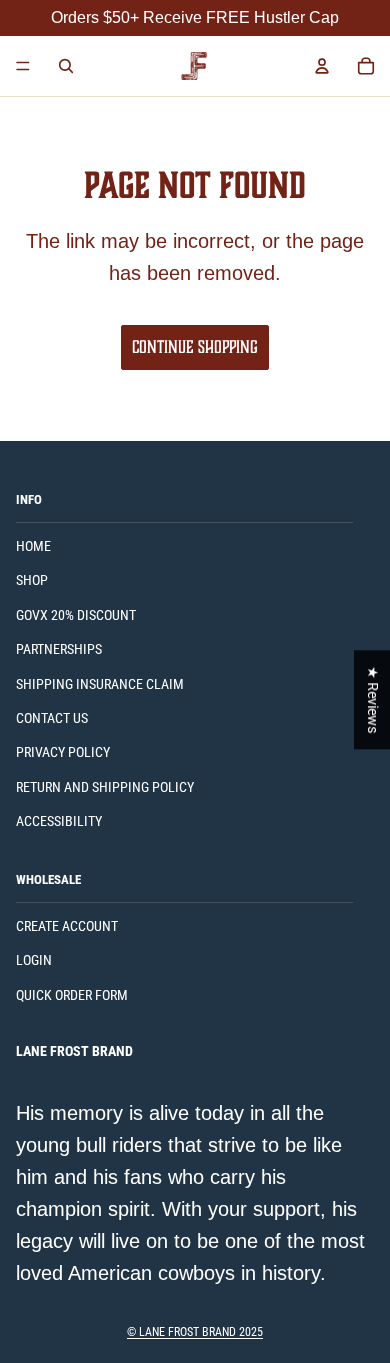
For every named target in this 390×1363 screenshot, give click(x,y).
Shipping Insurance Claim (100, 684)
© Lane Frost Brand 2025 (195, 1332)
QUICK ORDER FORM (72, 995)
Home (33, 546)
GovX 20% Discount (76, 615)
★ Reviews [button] (373, 699)
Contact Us (52, 718)
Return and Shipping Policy (105, 787)
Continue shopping (195, 347)
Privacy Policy (63, 752)
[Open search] (66, 66)
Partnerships (59, 649)
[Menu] (23, 66)
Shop (32, 580)
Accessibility (59, 821)
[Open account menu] (322, 66)
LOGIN (34, 960)
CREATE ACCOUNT (67, 926)
